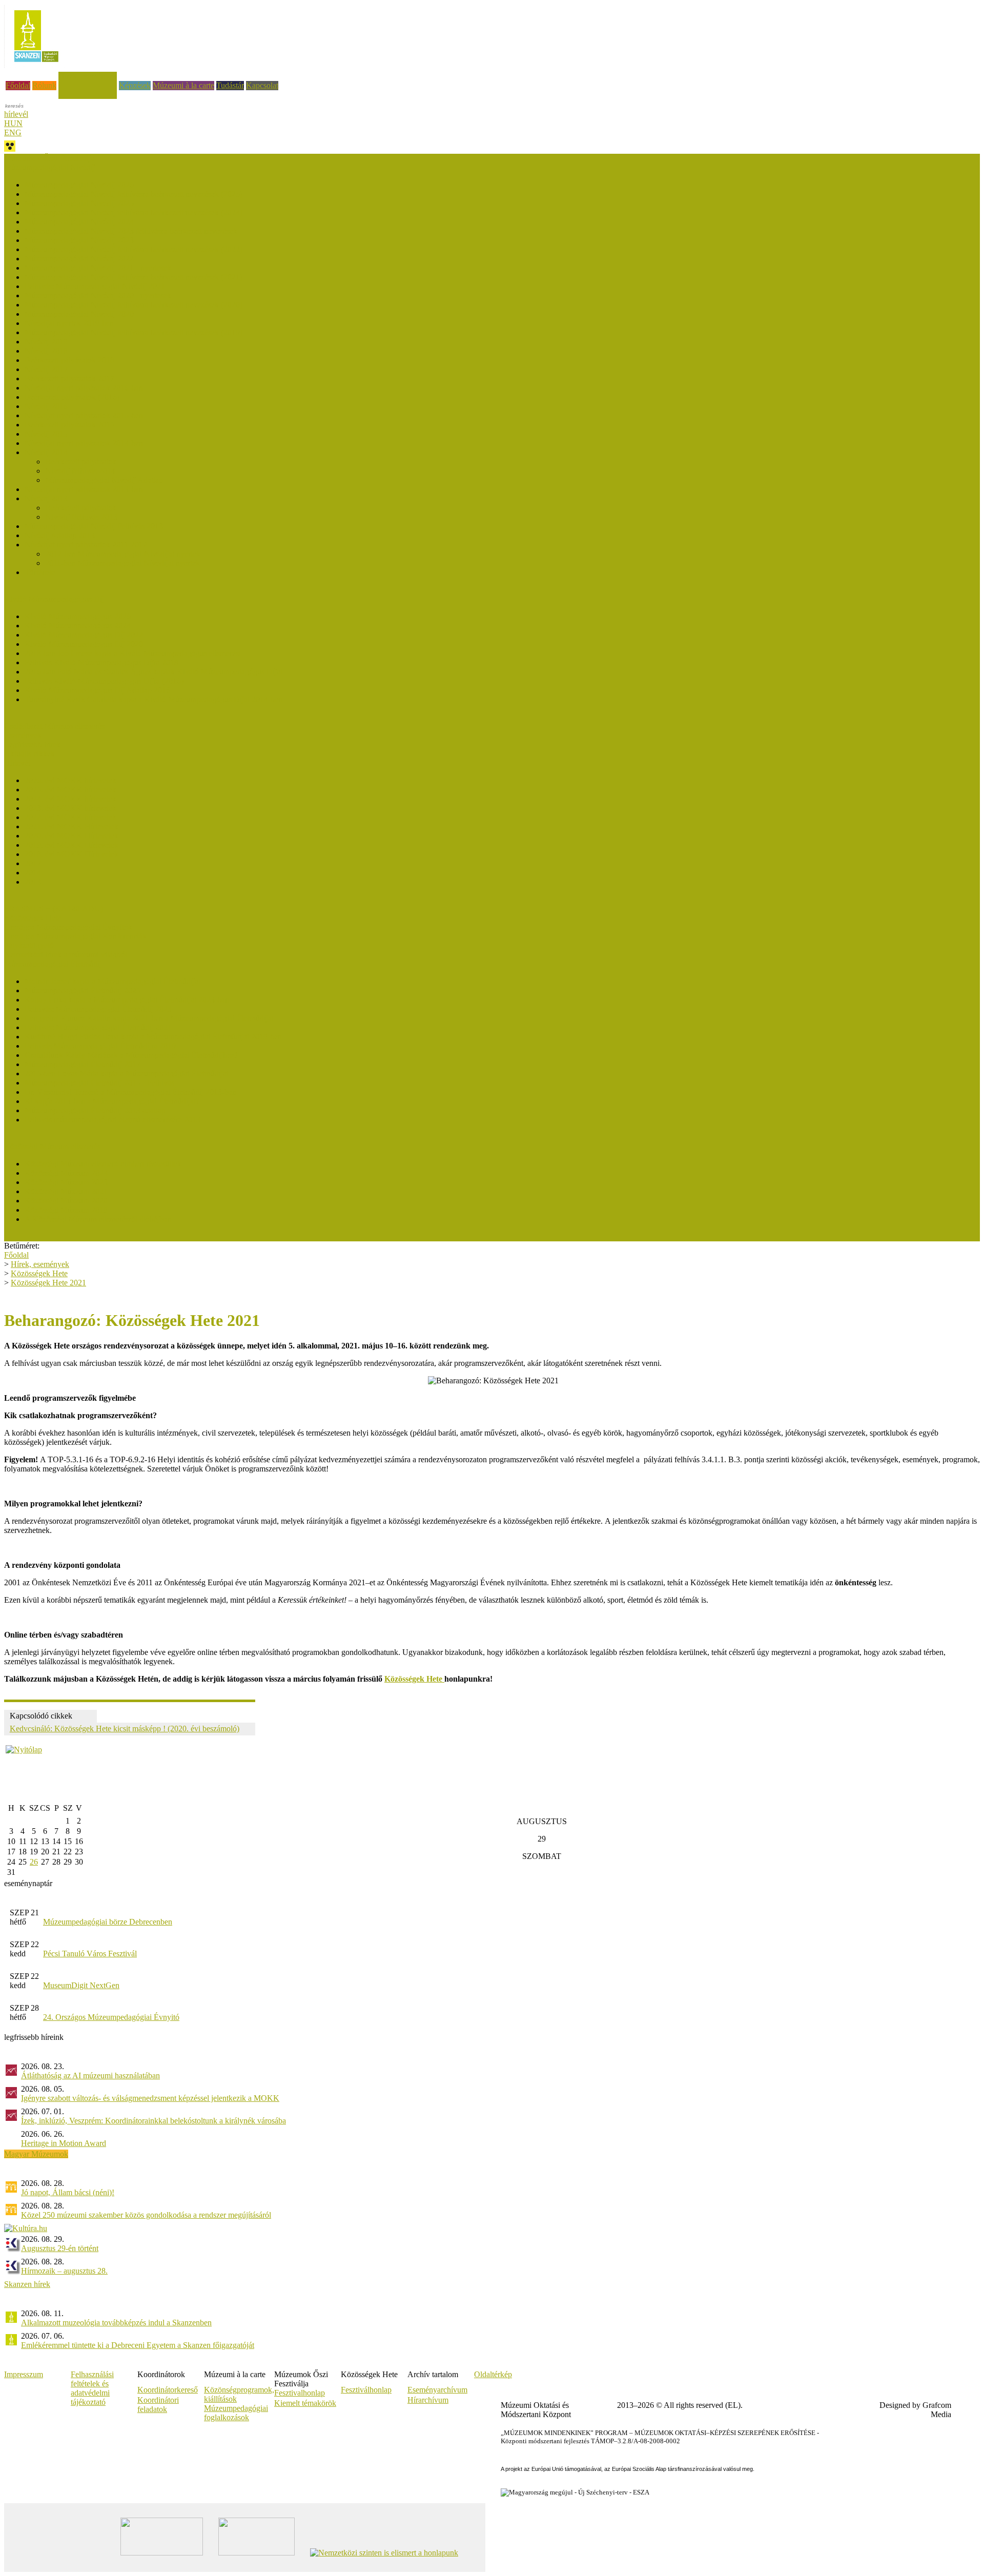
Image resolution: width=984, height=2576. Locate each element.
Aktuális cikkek (29, 754)
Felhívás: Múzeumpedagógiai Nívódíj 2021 (95, 286)
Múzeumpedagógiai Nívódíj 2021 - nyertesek (98, 268)
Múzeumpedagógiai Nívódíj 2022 (79, 259)
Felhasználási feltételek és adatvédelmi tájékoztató (92, 2388)
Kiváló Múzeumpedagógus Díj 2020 (84, 644)
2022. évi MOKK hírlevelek (70, 817)
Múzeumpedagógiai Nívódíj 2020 (79, 314)
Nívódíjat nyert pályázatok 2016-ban (84, 388)
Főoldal (18, 85)
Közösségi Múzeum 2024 (66, 1173)
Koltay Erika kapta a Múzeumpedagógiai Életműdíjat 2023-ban (127, 1000)
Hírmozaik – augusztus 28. (64, 2271)
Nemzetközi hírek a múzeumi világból (66, 955)
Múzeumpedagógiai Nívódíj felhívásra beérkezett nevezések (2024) (134, 212)
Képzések (135, 85)
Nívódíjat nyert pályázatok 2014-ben (84, 443)
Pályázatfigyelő (29, 945)
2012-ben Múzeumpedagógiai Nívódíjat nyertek (123, 554)
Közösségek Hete (33, 918)
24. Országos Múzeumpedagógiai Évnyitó (111, 2017)
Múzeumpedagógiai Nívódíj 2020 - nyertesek (98, 295)
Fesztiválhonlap (366, 2390)
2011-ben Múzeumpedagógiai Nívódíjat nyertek (122, 563)
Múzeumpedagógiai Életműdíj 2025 (83, 990)
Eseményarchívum (437, 2390)
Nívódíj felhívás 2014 (80, 471)
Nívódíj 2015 (46, 434)
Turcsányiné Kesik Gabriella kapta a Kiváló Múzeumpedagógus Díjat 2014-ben (153, 699)
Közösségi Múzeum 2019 (66, 1210)
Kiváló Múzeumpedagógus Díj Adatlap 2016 (97, 690)
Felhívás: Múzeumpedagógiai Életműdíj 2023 (98, 1009)
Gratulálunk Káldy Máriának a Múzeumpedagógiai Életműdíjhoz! (131, 1055)
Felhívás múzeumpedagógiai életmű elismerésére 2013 (112, 1120)
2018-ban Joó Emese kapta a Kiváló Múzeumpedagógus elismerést (133, 653)
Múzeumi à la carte (183, 85)
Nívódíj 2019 (46, 342)
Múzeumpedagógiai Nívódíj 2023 (79, 240)
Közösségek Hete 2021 (48, 1283)
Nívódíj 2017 (46, 369)
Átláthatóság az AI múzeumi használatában (90, 2076)
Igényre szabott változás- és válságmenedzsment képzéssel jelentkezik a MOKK (150, 2098)
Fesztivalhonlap (300, 2393)
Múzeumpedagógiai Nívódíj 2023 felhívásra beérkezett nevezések (131, 231)
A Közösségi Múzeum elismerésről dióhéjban (98, 1219)
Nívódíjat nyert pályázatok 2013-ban (84, 489)
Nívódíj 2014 (46, 452)
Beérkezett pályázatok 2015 (69, 425)
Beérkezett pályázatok (81, 462)
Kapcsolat (262, 85)
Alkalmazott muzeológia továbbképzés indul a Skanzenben (116, 2323)
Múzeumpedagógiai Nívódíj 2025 (79, 203)
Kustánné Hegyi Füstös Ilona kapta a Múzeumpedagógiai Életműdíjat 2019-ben (153, 1037)
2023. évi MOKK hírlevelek (70, 808)
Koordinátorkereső (168, 2390)
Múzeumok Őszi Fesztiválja (49, 158)
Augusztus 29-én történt (60, 2248)
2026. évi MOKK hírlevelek (70, 780)
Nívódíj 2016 (46, 406)
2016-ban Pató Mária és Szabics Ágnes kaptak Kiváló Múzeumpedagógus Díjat (153, 672)
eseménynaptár (28, 1883)
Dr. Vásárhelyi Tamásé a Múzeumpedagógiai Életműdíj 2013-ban (130, 1092)
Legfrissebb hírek (32, 744)
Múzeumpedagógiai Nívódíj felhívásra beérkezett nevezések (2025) (134, 194)
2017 (33, 863)
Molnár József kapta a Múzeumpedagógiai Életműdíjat (112, 981)
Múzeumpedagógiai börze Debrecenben (108, 1922)
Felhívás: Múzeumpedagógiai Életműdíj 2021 (98, 1027)
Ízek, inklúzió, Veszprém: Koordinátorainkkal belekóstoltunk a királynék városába (153, 2121)
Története (40, 572)
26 (34, 1862)
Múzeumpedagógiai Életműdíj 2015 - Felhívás (99, 1083)
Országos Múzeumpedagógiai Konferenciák (75, 936)
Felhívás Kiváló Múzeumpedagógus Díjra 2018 (101, 662)
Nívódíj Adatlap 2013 (60, 535)
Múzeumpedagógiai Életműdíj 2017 (83, 1064)
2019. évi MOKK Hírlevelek (71, 845)
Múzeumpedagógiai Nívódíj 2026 (79, 185)
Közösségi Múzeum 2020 (66, 1201)
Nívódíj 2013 (46, 498)
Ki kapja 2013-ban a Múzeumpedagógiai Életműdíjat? (112, 1101)
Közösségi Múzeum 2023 (66, 1182)
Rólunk (44, 85)
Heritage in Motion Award (64, 2143)
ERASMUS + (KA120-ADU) (54, 908)
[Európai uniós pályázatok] (24, 1750)
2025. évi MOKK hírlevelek (70, 790)
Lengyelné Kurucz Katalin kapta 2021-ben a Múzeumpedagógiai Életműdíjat (149, 1018)
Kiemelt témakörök (305, 2403)
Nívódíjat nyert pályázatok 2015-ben (84, 415)
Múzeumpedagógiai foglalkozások (236, 2413)
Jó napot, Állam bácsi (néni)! (68, 2192)
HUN (13, 123)
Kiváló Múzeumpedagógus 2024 (78, 626)
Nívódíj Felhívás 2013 (81, 517)
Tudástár (230, 85)
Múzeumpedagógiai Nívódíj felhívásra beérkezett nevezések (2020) (134, 305)
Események (23, 735)
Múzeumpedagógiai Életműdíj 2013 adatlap (95, 1110)
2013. (34, 882)
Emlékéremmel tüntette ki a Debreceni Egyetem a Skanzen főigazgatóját (138, 2345)
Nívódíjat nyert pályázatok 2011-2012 (86, 545)
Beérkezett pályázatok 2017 (69, 379)
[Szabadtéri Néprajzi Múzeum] (36, 65)
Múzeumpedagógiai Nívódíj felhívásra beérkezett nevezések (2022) (134, 249)
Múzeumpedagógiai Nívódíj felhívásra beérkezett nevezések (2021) (134, 277)
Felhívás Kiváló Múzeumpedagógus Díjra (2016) (104, 681)
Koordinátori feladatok (158, 2405)
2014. (34, 873)
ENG (13, 132)
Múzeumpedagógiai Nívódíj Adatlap (104, 480)
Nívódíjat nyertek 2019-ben (69, 323)
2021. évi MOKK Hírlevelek (71, 826)
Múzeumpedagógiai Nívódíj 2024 (79, 222)
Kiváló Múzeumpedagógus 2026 (78, 616)
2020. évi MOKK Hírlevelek (71, 836)
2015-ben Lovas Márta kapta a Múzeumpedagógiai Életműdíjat (127, 1074)
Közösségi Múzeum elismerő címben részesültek (103, 1164)
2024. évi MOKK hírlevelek (70, 799)
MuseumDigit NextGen (81, 1985)
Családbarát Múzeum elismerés (54, 726)
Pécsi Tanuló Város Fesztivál (90, 1954)
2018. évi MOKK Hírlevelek (71, 854)
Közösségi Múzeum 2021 (66, 1191)
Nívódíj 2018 (46, 351)
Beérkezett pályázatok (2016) (72, 397)
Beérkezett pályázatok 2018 (69, 360)
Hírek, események (88, 76)
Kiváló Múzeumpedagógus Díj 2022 (84, 635)
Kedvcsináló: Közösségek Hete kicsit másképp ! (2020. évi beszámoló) (125, 1729)
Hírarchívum (428, 2400)
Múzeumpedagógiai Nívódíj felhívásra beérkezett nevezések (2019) (134, 332)
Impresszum (24, 2374)
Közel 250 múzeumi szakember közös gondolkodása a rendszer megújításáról (146, 2215)
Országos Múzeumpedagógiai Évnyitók (68, 927)
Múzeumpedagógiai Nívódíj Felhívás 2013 (94, 526)
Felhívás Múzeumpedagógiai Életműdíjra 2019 (100, 1046)
